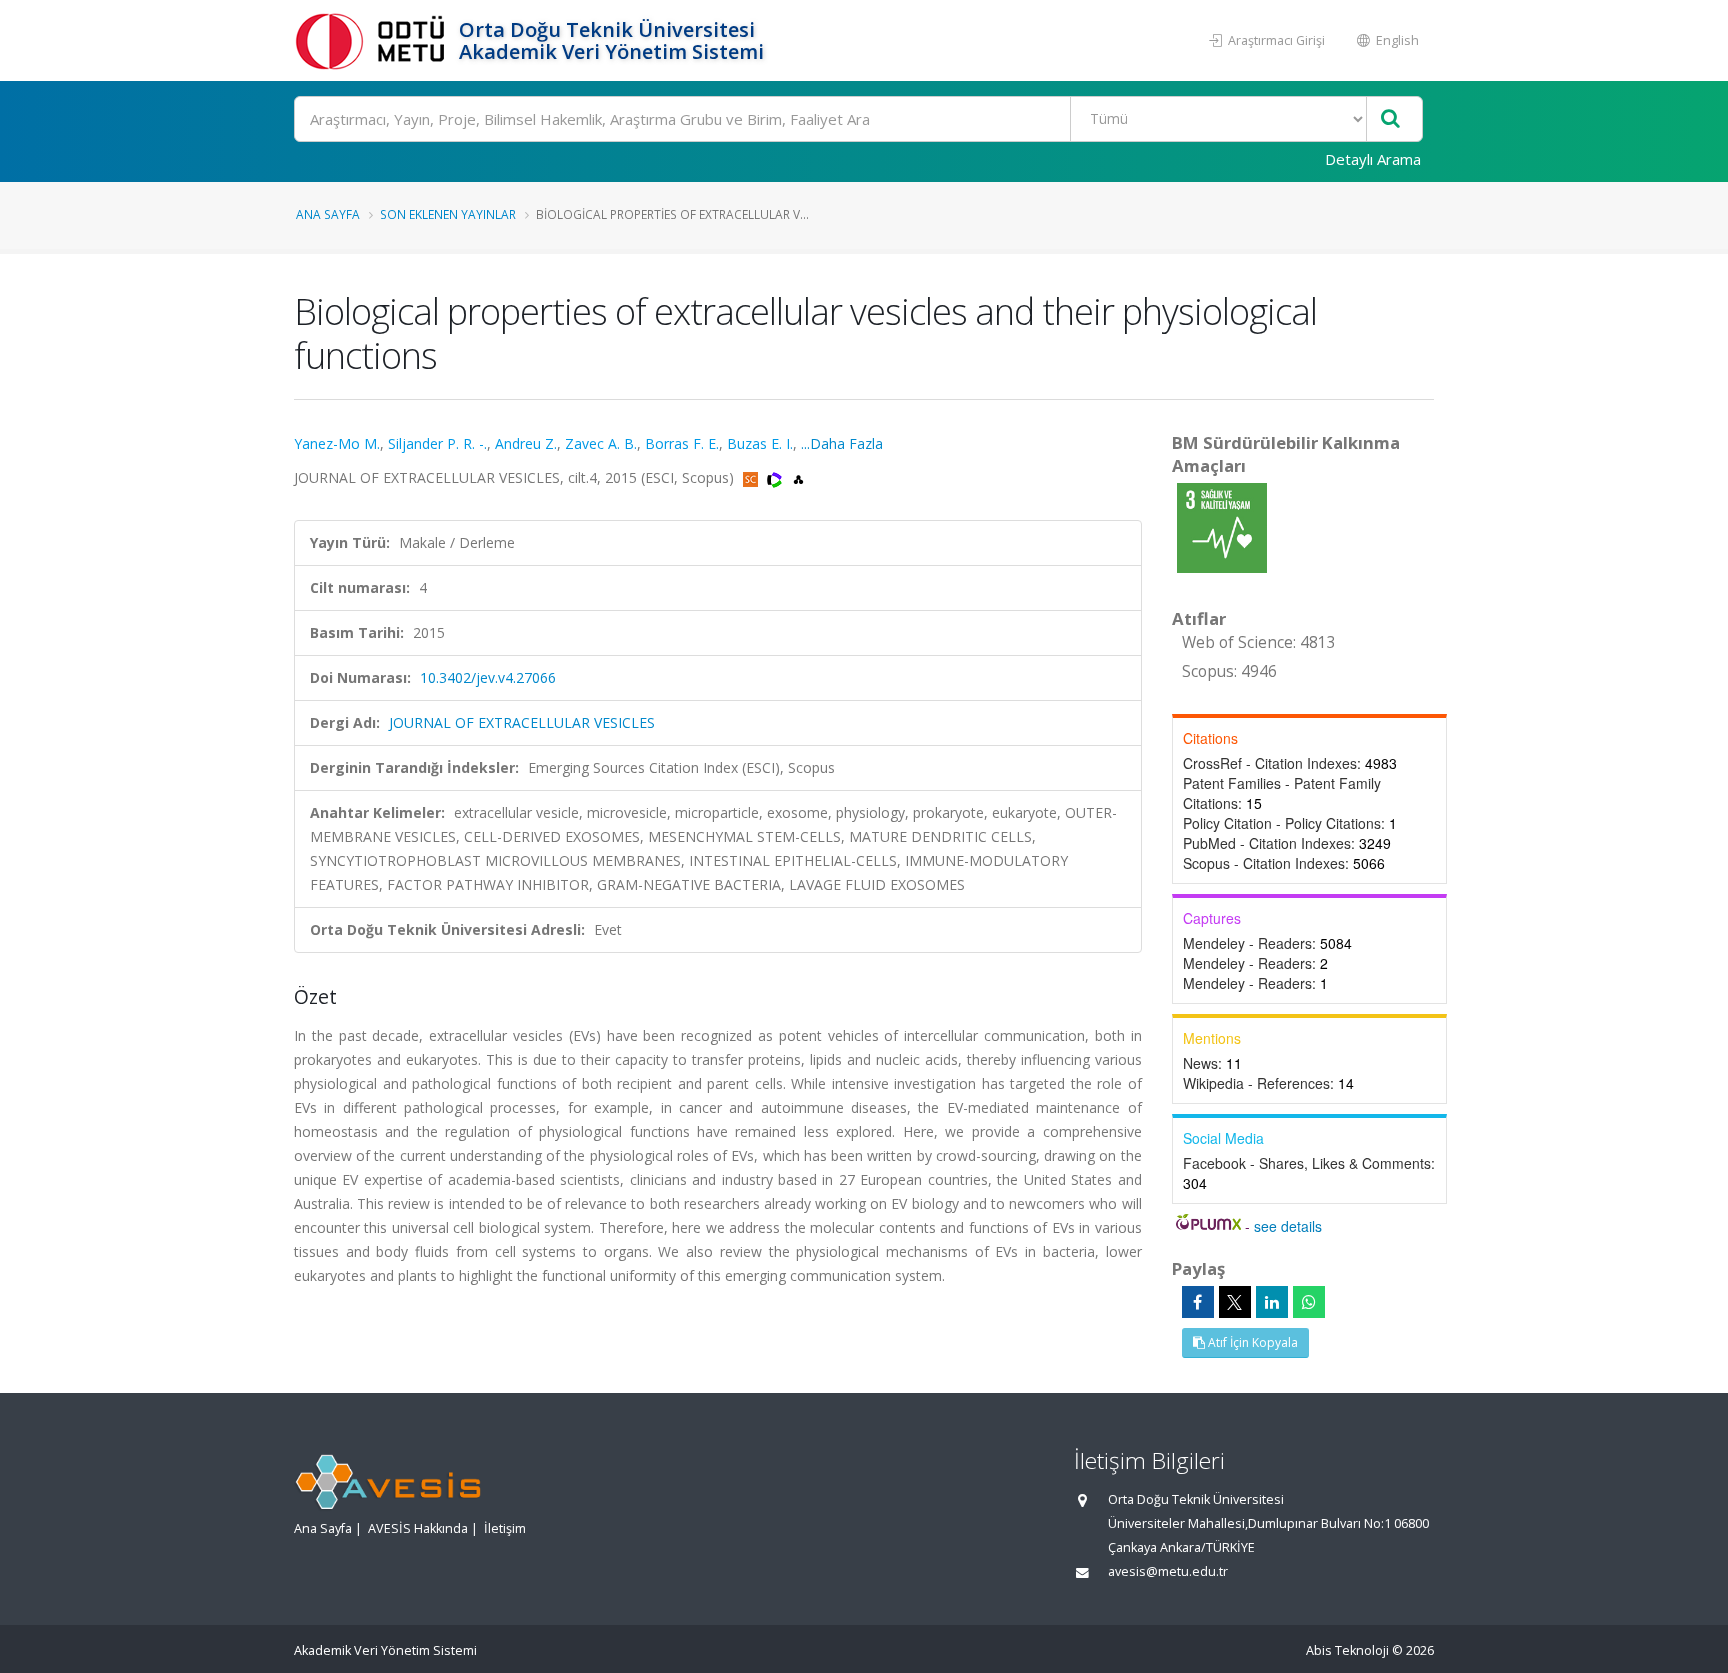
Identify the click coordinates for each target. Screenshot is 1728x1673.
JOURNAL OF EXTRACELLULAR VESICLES (522, 722)
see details (1288, 1226)
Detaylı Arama (1373, 159)
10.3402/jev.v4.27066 (488, 677)
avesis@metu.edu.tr (1168, 1571)
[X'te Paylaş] (1235, 1302)
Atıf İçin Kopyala (1251, 1342)
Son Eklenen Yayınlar (448, 214)
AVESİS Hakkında (418, 1528)
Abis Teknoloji (1347, 1650)
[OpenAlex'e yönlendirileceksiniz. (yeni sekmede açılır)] (798, 477)
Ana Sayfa (328, 214)
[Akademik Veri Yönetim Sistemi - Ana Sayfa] (374, 40)
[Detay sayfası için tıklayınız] (1222, 526)
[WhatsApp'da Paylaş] (1309, 1302)
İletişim (505, 1528)
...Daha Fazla (842, 443)
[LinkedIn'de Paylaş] (1272, 1302)
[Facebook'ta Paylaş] (1198, 1302)
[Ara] (1390, 119)
